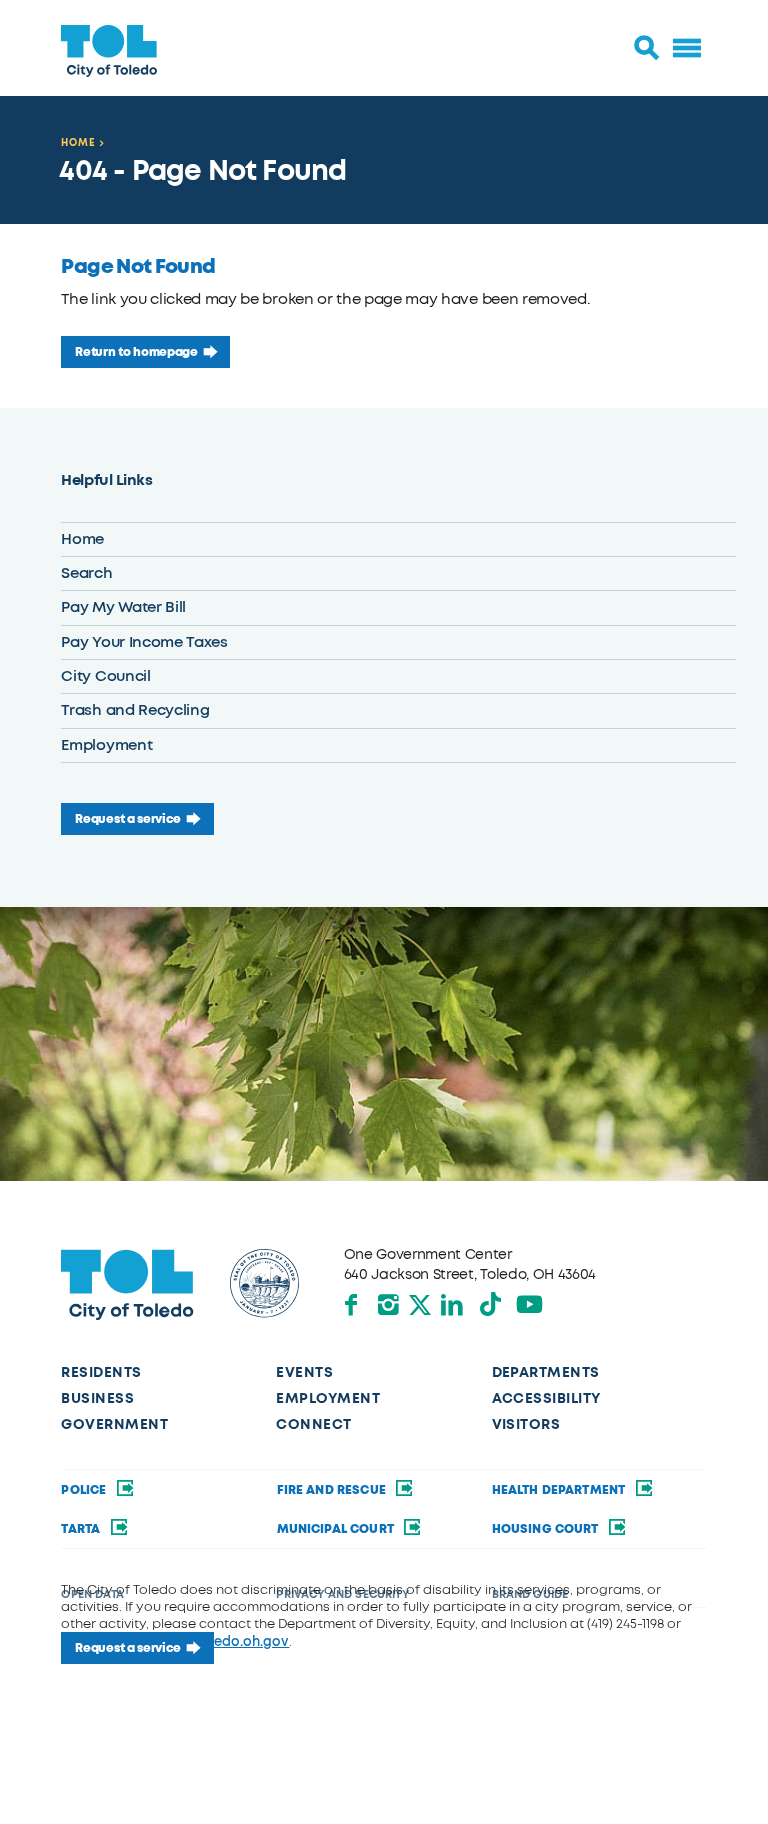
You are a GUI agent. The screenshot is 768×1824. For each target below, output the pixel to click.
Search (86, 573)
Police (85, 1490)
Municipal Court (337, 1529)
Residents (101, 1372)
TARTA (82, 1529)
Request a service (128, 819)
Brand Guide (530, 1594)
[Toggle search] (647, 48)
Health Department (560, 1490)
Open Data (92, 1594)
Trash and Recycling (135, 710)
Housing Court (547, 1529)
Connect (313, 1424)
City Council (105, 676)
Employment (106, 745)
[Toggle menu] (687, 48)
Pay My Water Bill (123, 607)
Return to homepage (136, 352)
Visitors (526, 1424)
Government (114, 1424)
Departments (546, 1372)
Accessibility (547, 1398)
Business (97, 1398)
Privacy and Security (342, 1594)
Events (304, 1372)
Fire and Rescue (333, 1490)
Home (78, 142)
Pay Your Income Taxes (144, 642)
